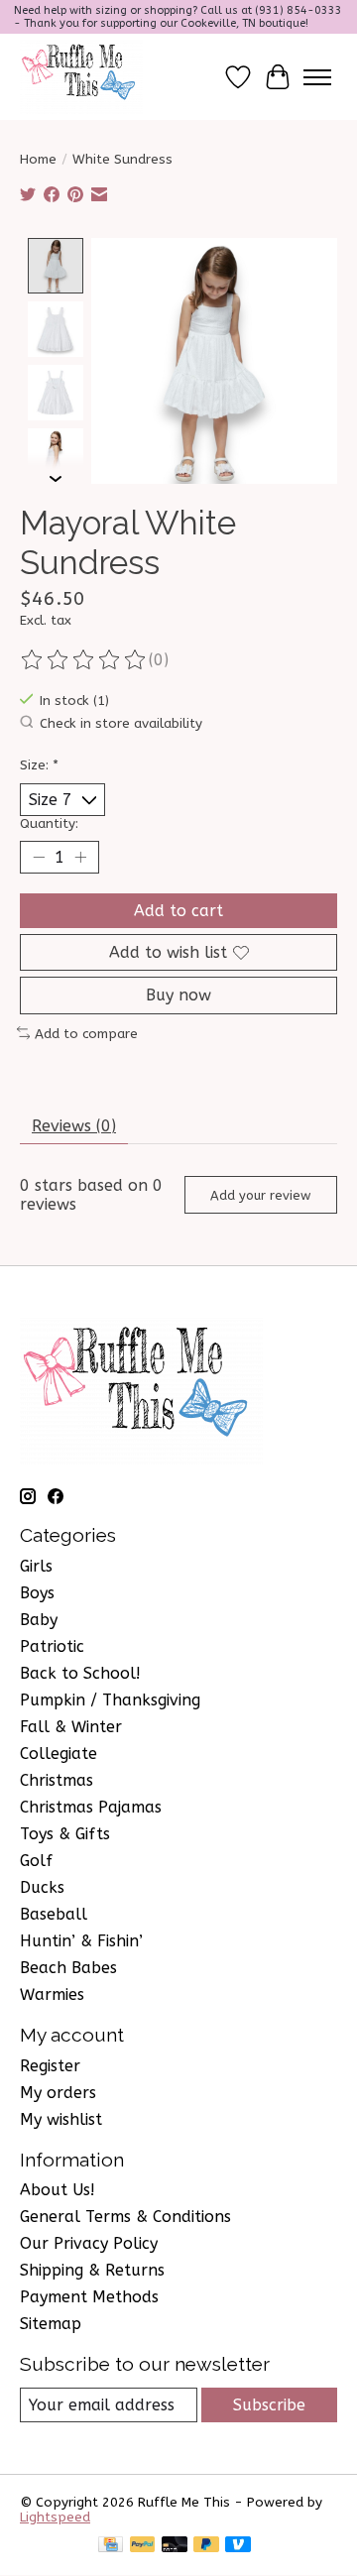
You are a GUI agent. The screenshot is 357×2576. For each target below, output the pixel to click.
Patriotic (52, 1646)
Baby (39, 1620)
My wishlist (61, 2119)
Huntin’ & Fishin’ (81, 1941)
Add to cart (178, 911)
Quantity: (49, 823)
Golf (36, 1861)
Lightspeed (55, 2517)
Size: (39, 765)
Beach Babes (68, 1968)
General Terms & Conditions (125, 2217)
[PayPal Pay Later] (206, 2546)
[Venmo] (238, 2546)
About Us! (58, 2190)
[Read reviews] (84, 660)
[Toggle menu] (317, 77)
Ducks (42, 1887)
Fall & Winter (71, 1727)
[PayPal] (143, 2546)
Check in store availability (121, 723)
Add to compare (86, 1034)
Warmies (52, 1994)
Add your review (260, 1195)
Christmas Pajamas (91, 1807)
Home (38, 159)
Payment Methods (89, 2297)
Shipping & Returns (92, 2270)
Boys (37, 1593)
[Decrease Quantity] (39, 858)
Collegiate (59, 1754)
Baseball (54, 1914)
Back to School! (80, 1673)
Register (50, 2066)
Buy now (178, 995)
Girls (36, 1566)
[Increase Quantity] (80, 858)
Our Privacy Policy (89, 2243)
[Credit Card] (111, 2546)
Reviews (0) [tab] (74, 1126)
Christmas (57, 1780)
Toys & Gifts (65, 1834)
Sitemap (51, 2324)
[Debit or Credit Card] (175, 2546)
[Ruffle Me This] (81, 77)
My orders (58, 2093)
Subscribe (269, 2405)
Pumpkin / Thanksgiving (110, 1700)
